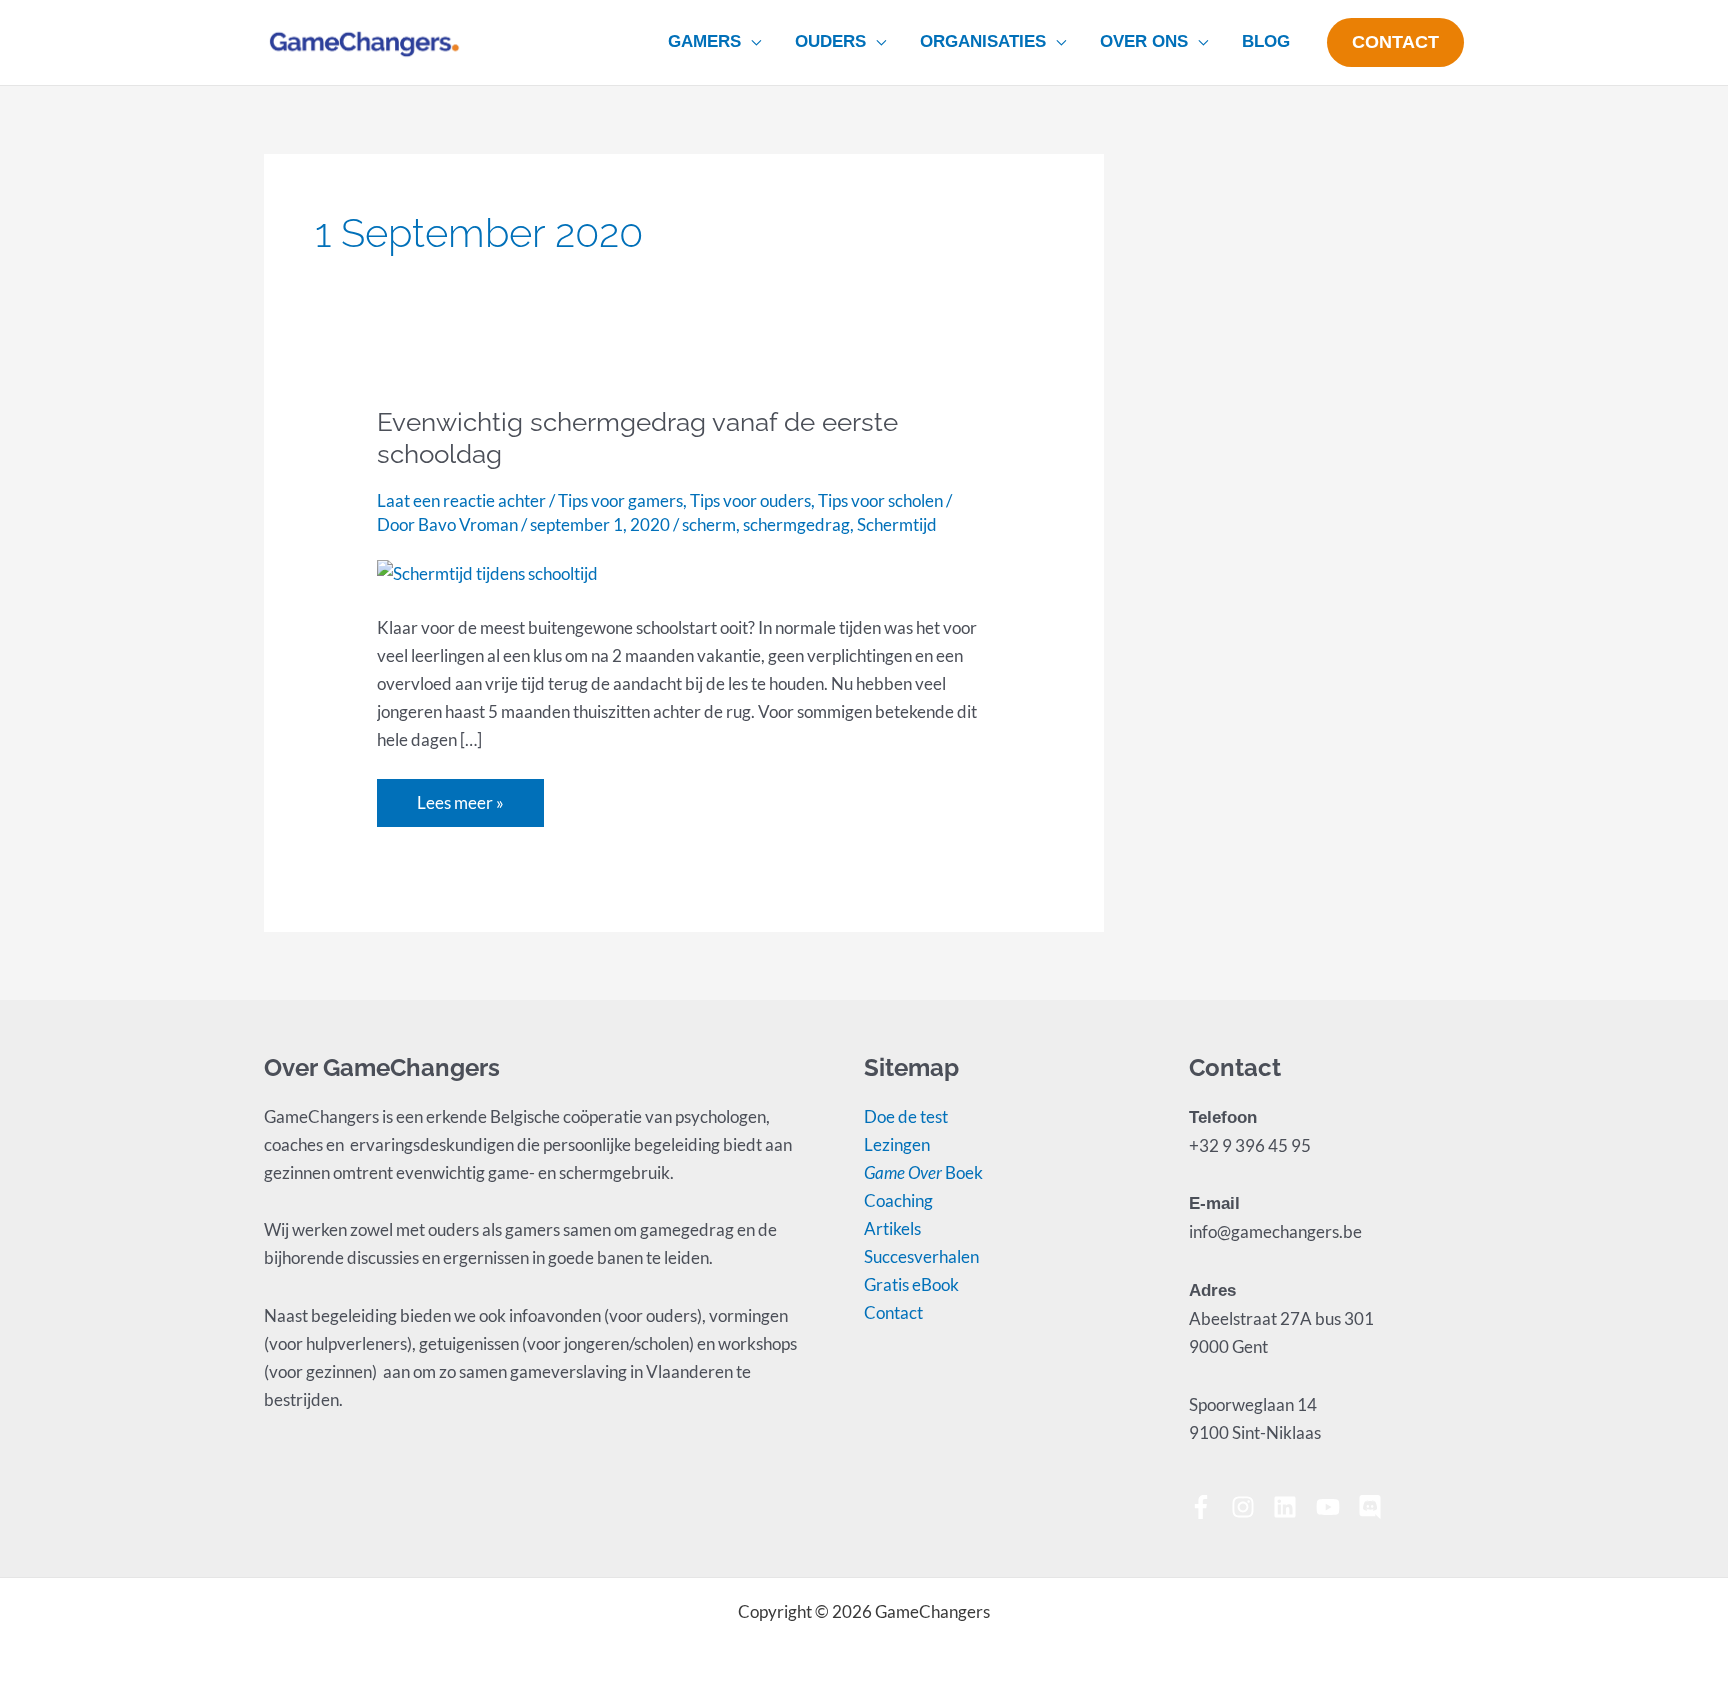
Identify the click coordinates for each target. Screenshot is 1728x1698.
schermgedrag (796, 524)
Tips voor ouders (750, 500)
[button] (751, 42)
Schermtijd (897, 524)
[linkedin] (1292, 1507)
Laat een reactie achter (461, 500)
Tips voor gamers (620, 500)
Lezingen (897, 1144)
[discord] (1373, 1507)
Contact (893, 1312)
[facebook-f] (1208, 1507)
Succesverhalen (921, 1256)
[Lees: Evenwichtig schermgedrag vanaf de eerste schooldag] (487, 571)
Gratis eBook (911, 1284)
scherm (709, 524)
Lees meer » (469, 796)
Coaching (898, 1200)
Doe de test (906, 1116)
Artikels (892, 1228)
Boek (923, 1172)
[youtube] (1335, 1507)
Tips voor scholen (880, 500)
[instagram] (1250, 1507)
